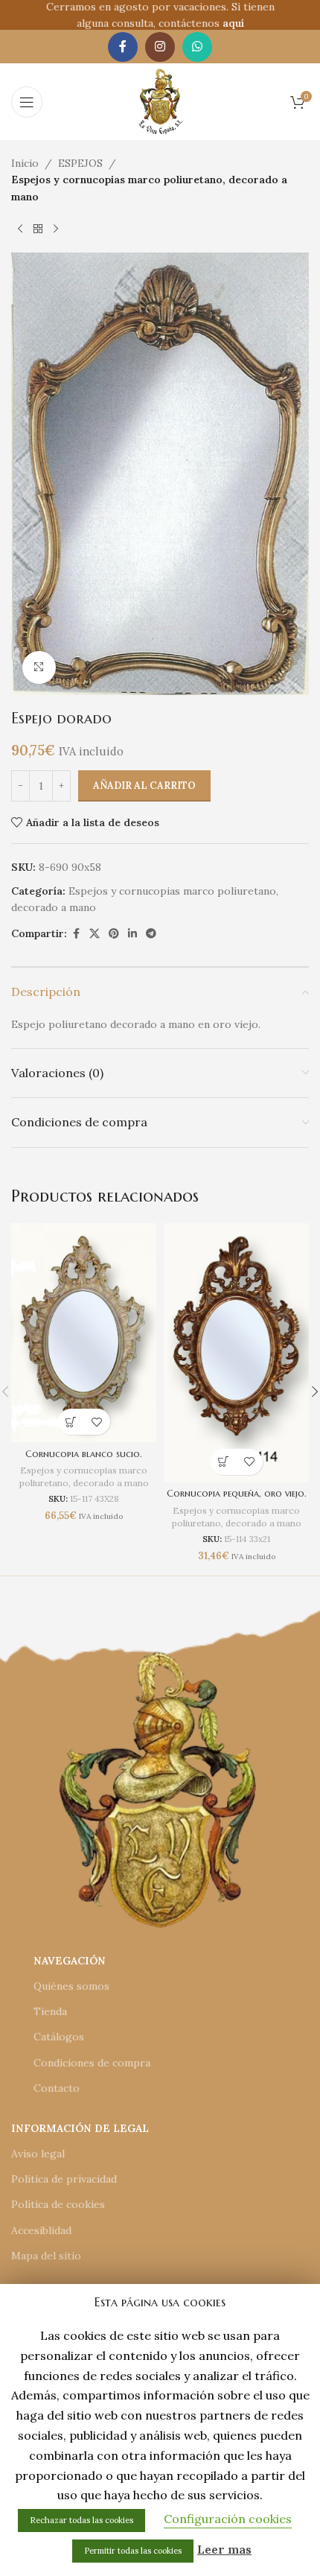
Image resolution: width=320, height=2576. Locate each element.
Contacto (57, 2088)
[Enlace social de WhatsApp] (197, 47)
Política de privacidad (64, 2179)
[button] (71, 1422)
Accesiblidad (41, 2230)
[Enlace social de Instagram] (160, 47)
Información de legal (80, 2128)
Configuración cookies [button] (228, 2519)
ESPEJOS (80, 163)
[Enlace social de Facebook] (123, 47)
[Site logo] (160, 101)
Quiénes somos (71, 1986)
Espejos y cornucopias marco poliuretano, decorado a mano (149, 188)
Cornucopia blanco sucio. (84, 1454)
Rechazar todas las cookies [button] (81, 2520)
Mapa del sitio (46, 2256)
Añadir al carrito (144, 786)
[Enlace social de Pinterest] (114, 934)
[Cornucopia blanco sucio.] (84, 1333)
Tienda (50, 2011)
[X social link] (95, 934)
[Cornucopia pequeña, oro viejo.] (236, 1353)
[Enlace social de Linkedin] (132, 934)
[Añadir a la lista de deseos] (97, 1422)
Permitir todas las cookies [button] (133, 2551)
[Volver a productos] (38, 229)
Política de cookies (58, 2204)
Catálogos (59, 2037)
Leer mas (224, 2549)
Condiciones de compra (92, 2063)
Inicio (25, 163)
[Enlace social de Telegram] (151, 934)
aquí (233, 23)
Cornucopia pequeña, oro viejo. (237, 1494)
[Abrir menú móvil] (27, 102)
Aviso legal (38, 2154)
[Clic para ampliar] (39, 668)
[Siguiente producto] (56, 229)
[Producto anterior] (20, 229)
